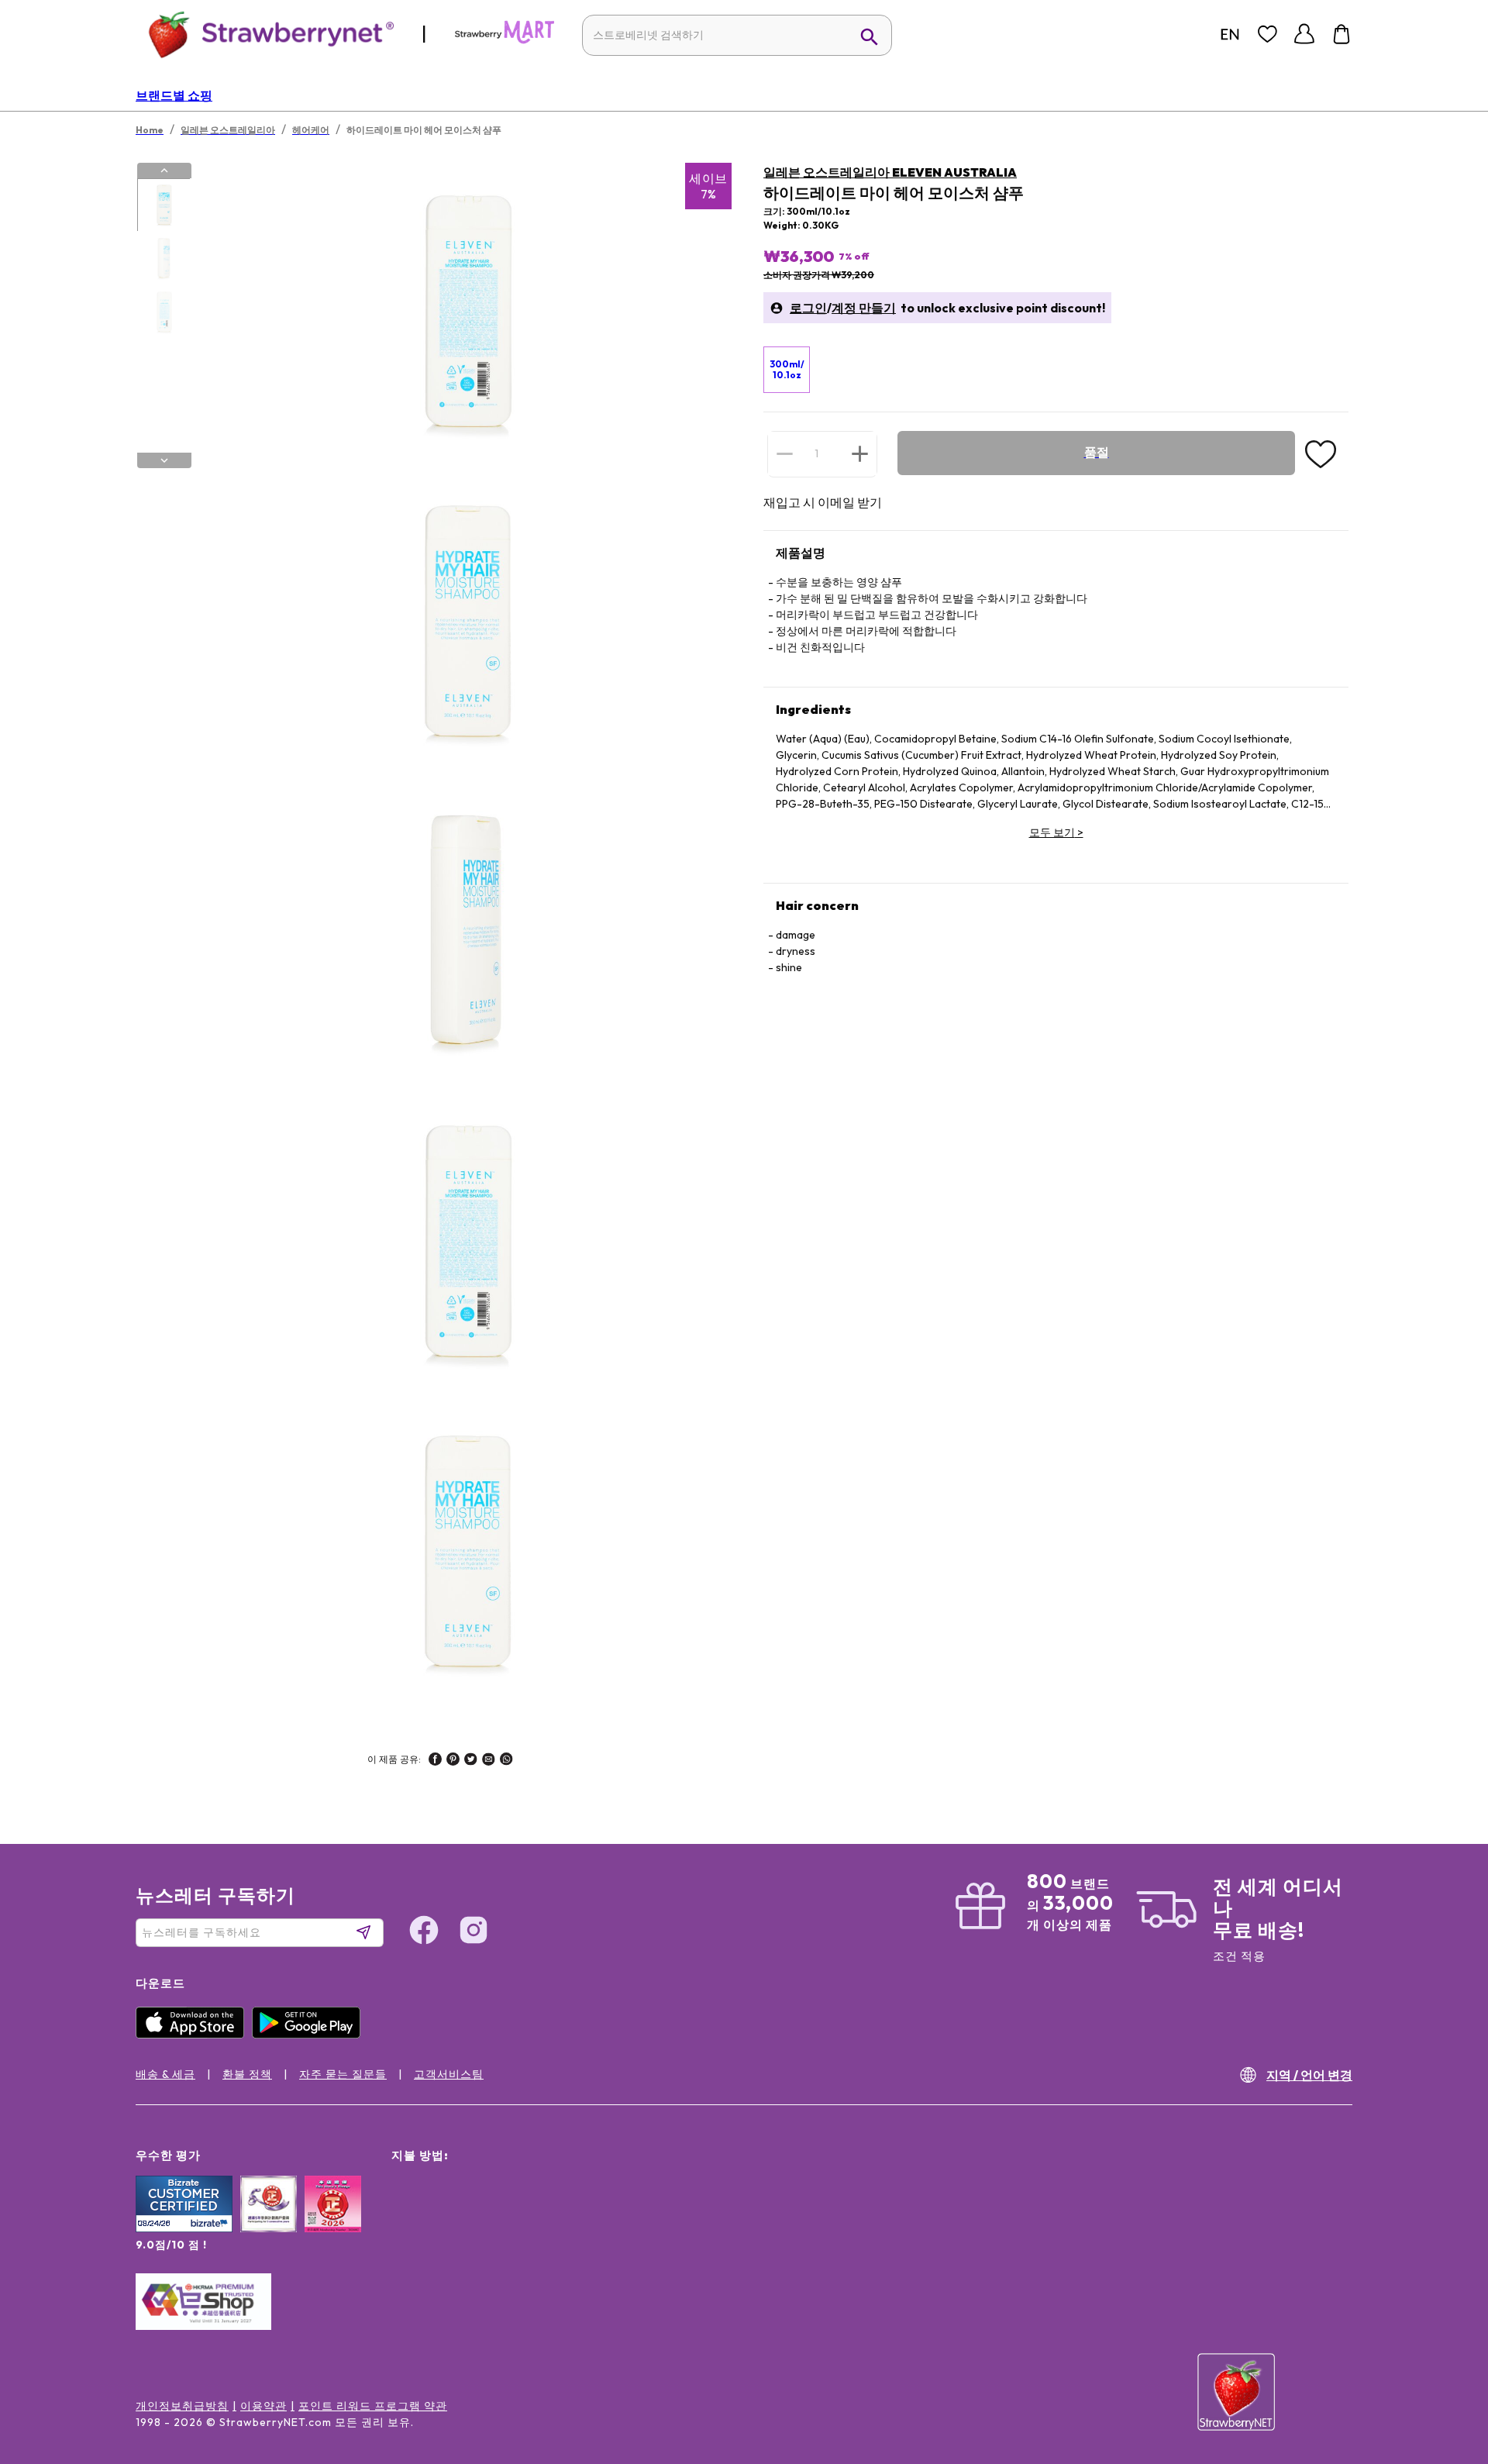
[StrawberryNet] (265, 34)
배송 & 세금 (165, 2074)
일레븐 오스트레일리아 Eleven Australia (890, 172)
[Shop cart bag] (1342, 34)
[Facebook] (424, 1932)
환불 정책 (247, 2074)
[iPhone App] (194, 2035)
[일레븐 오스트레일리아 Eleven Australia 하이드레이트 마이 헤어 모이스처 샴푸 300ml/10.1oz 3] (164, 312)
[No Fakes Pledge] (333, 2221)
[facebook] (435, 1761)
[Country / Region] (1230, 34)
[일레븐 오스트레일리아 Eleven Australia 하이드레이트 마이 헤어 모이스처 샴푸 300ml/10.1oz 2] (164, 259)
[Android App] (310, 2035)
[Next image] (164, 460)
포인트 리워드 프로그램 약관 (373, 2406)
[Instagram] (474, 1932)
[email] (489, 1761)
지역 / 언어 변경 (1309, 2075)
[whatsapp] (506, 1761)
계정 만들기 (864, 308)
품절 (1097, 452)
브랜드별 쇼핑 (174, 95)
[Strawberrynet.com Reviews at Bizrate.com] (184, 2228)
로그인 (808, 308)
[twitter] (471, 1761)
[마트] (505, 40)
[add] (860, 453)
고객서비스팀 (449, 2074)
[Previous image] (164, 171)
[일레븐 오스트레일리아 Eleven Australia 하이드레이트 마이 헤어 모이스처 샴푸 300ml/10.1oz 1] (164, 205)
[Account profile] (1304, 34)
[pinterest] (453, 1761)
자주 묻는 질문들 (343, 2074)
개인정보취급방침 (182, 2406)
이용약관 (263, 2406)
